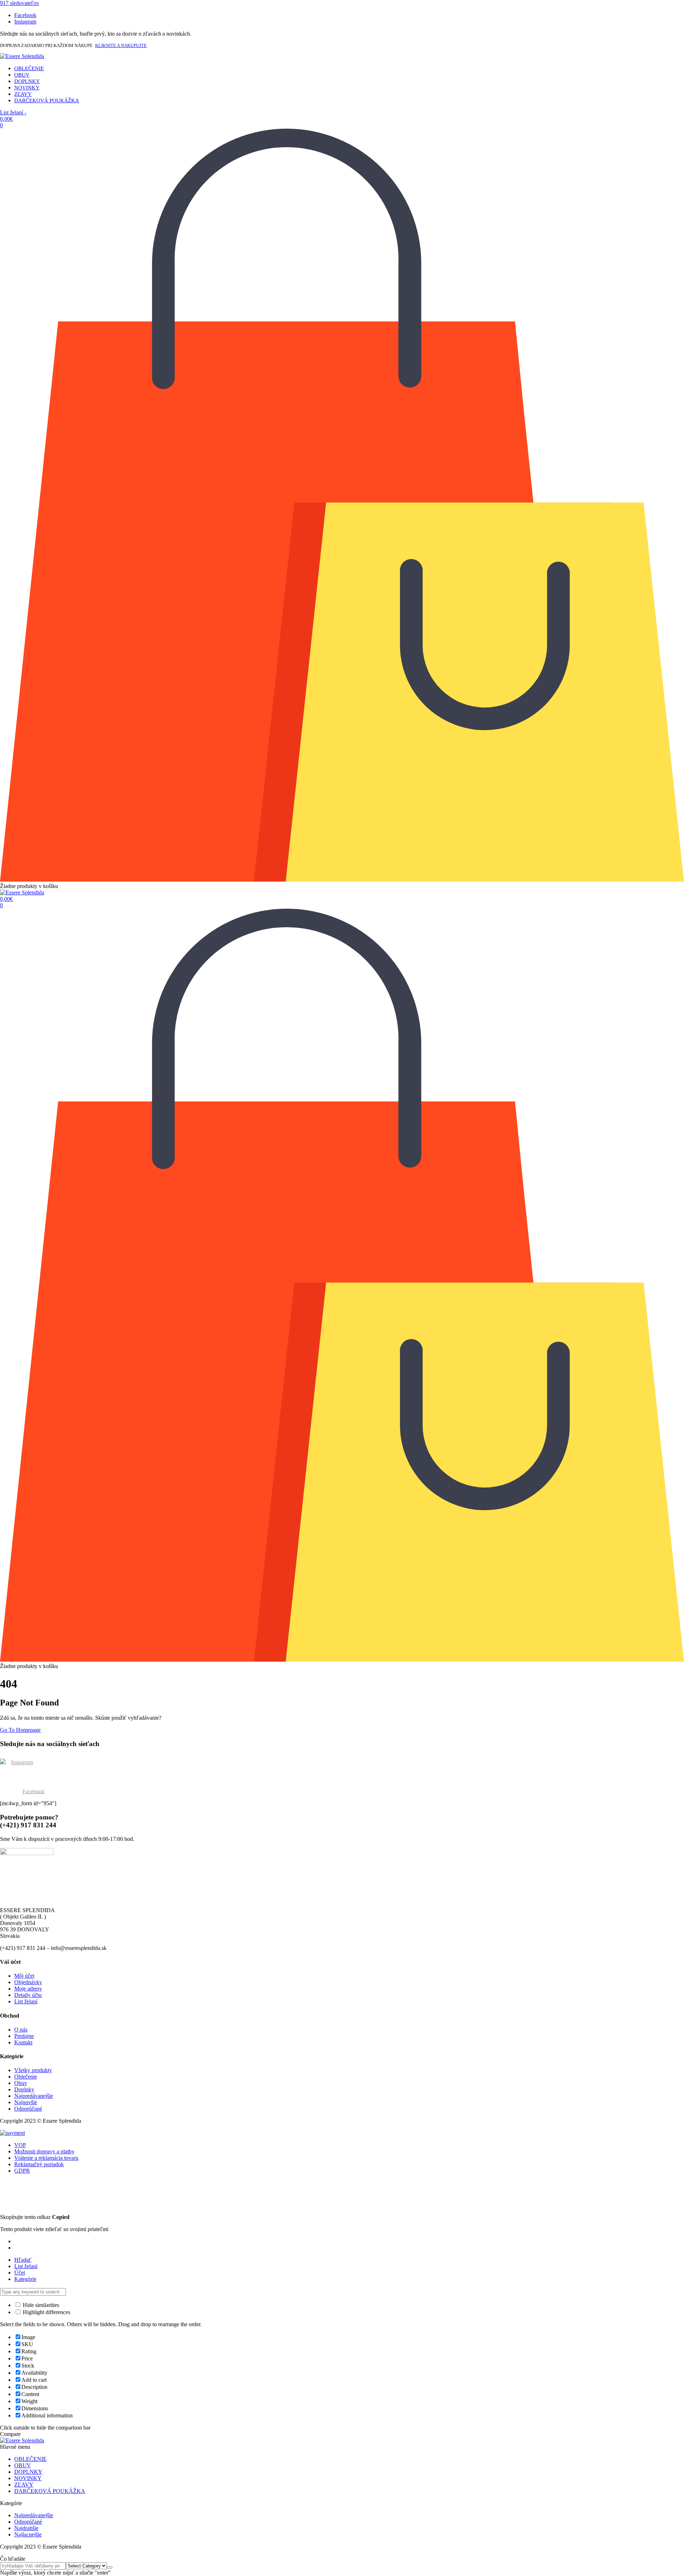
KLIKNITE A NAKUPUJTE (121, 45)
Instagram (22, 1762)
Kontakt (23, 2042)
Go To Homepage (20, 1730)
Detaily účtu (28, 1995)
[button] (20, 3)
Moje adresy (28, 1989)
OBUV (22, 75)
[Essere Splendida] (22, 56)
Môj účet (24, 1976)
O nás (21, 2030)
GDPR (22, 2171)
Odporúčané (28, 2109)
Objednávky (28, 1982)
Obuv (21, 2083)
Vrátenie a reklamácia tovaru (46, 2158)
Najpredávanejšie (34, 2096)
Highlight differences (46, 2312)
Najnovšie (26, 2102)
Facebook (33, 1791)
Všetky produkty (33, 2070)
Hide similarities (40, 2305)
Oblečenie (26, 2077)
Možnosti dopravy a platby (44, 2151)
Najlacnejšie (28, 2534)
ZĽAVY (23, 94)
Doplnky (24, 2089)
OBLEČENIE (29, 68)
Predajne (24, 2036)
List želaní (26, 2001)
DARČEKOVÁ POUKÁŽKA (47, 100)
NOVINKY (27, 88)
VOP (20, 2145)
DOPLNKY (27, 81)
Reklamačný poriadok (39, 2164)
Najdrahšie (26, 2528)
